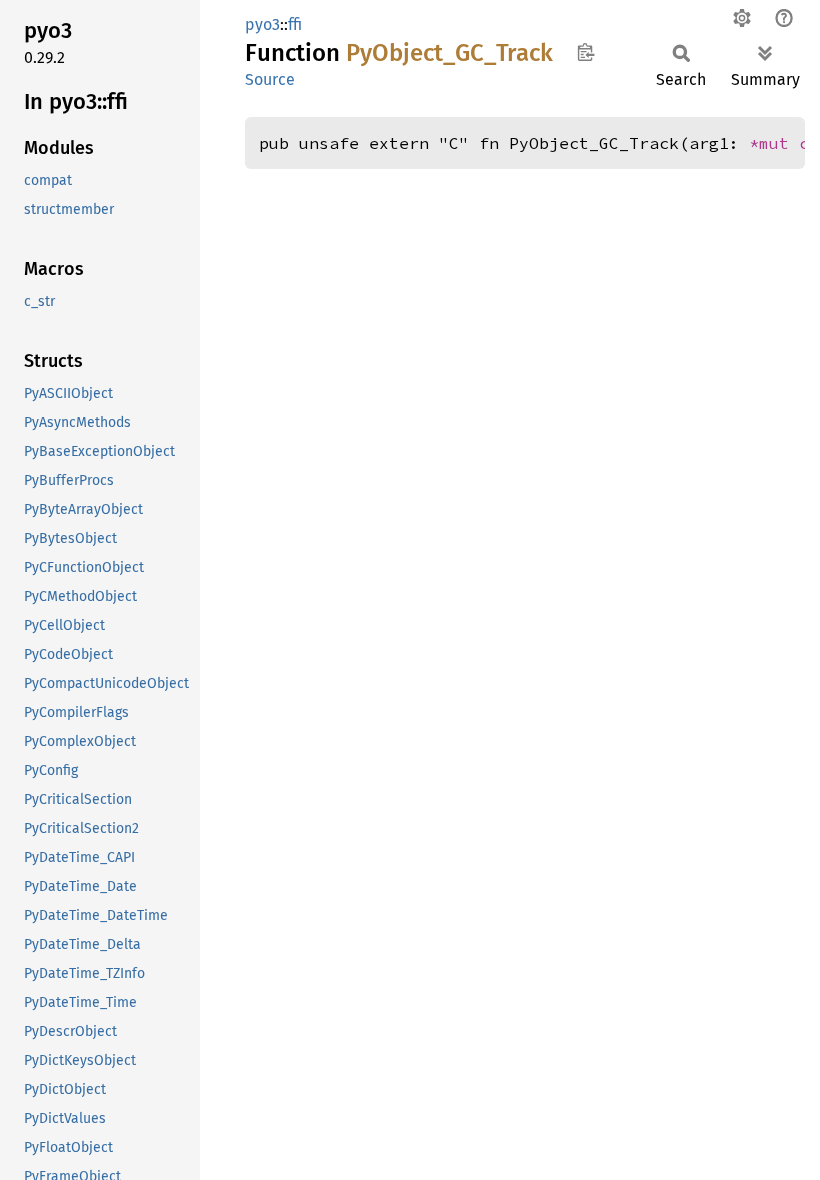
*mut (774, 143)
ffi (295, 24)
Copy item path (585, 52)
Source (270, 79)
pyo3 (262, 24)
